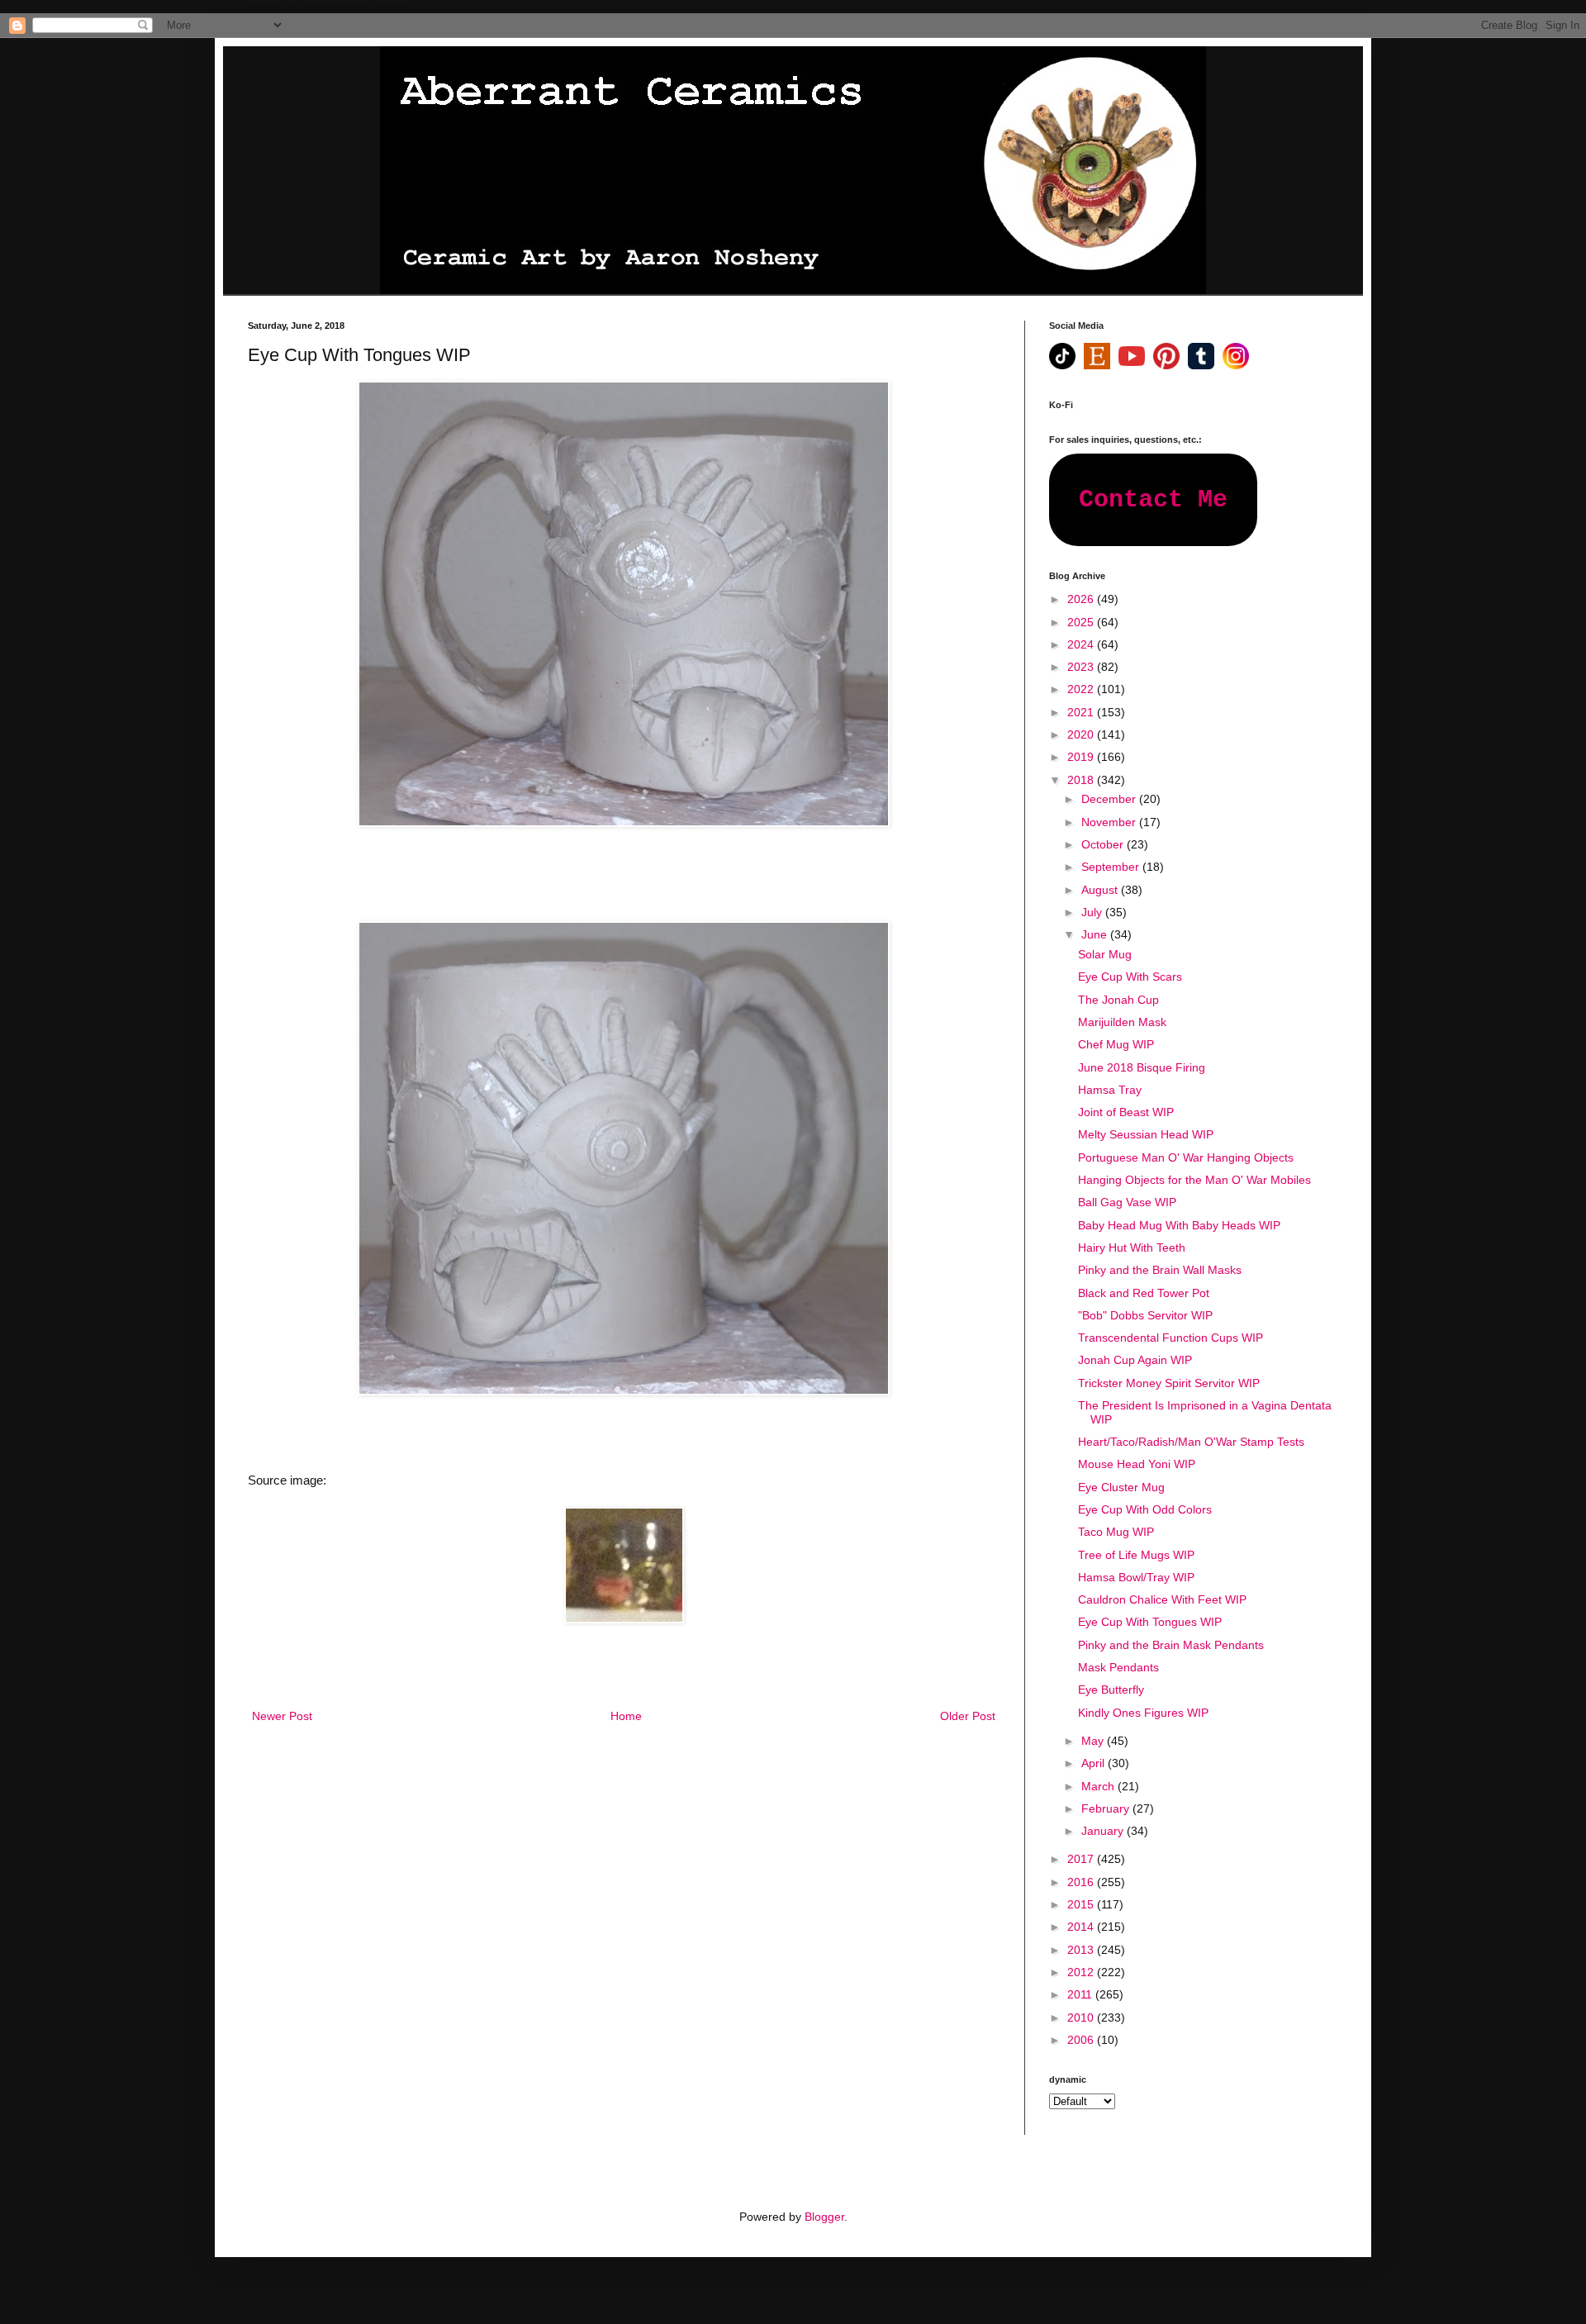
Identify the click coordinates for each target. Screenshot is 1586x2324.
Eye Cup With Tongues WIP (1150, 1622)
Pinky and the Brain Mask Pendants (1171, 1645)
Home (626, 1716)
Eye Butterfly (1111, 1690)
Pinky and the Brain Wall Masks (1160, 1270)
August (1101, 890)
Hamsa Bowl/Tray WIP (1136, 1577)
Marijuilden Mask (1122, 1022)
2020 (1082, 734)
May (1094, 1741)
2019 (1082, 757)
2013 (1082, 1950)
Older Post (968, 1716)
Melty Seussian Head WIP (1146, 1134)
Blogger (824, 2217)
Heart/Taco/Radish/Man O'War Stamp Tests (1191, 1442)
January (1104, 1831)
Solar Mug (1105, 954)
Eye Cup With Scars (1130, 977)
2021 (1082, 712)
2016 (1082, 1882)
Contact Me (1153, 500)
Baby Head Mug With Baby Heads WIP (1179, 1225)
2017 (1082, 1859)
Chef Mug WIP (1116, 1044)
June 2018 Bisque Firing (1142, 1067)
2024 (1082, 644)
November (1110, 822)
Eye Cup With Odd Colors (1145, 1509)
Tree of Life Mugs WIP (1136, 1555)
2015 (1082, 1904)
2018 (1082, 780)
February (1107, 1808)
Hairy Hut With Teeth (1132, 1248)
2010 (1082, 2017)
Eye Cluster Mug (1121, 1487)
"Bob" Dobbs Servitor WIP (1145, 1315)
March (1099, 1786)
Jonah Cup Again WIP (1135, 1360)
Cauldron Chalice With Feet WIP (1162, 1599)
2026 (1082, 599)
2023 (1082, 667)
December (1110, 799)
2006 (1082, 2040)
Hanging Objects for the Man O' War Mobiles (1194, 1180)
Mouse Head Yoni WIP (1137, 1464)
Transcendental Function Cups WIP (1171, 1338)
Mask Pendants (1118, 1667)
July (1093, 912)
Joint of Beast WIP (1126, 1112)
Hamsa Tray (1110, 1090)
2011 (1081, 1994)
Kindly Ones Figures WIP (1143, 1713)
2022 (1082, 689)
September (1112, 867)
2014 (1082, 1927)
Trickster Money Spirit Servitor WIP (1169, 1383)
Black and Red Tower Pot (1144, 1293)
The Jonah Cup (1118, 1000)
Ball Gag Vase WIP (1127, 1202)
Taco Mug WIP (1116, 1532)
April (1095, 1763)
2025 (1082, 622)
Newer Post (282, 1716)
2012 (1082, 1972)
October (1104, 844)
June (1096, 934)
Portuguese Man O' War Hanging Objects (1186, 1157)
